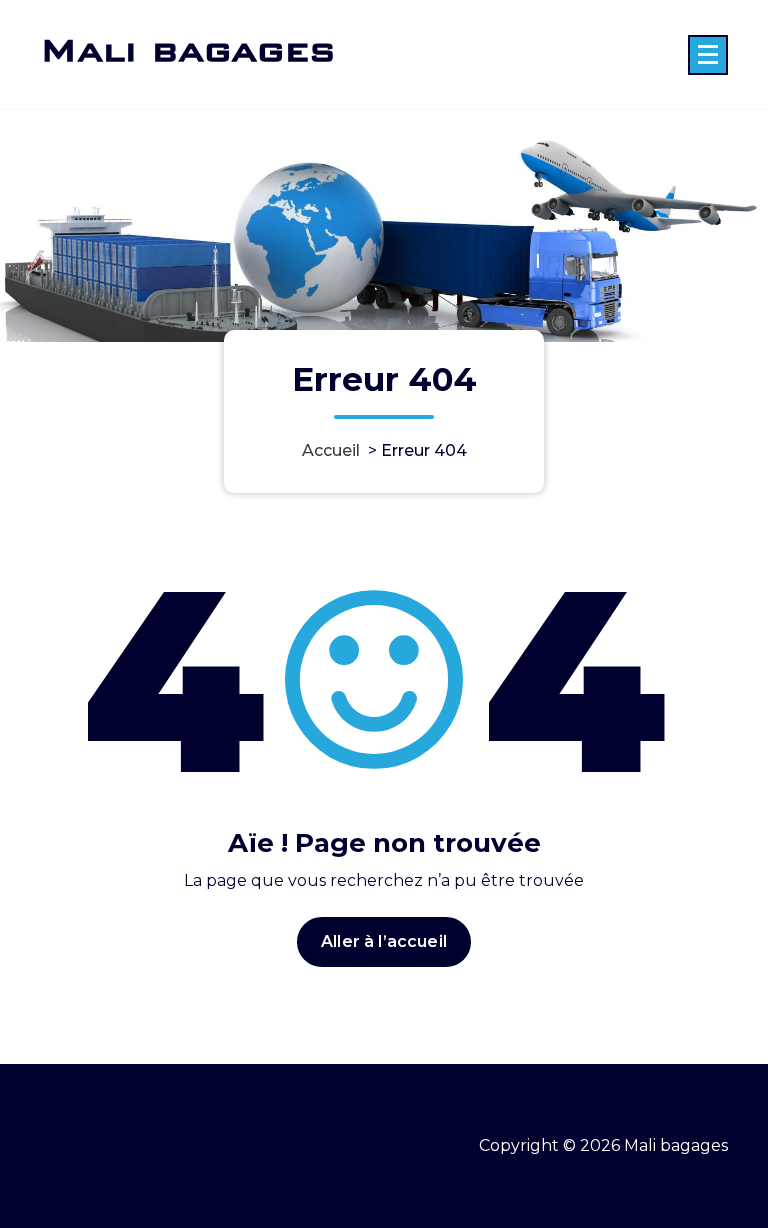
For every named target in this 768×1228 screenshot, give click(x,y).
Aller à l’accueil (384, 941)
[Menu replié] (708, 55)
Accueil (331, 450)
